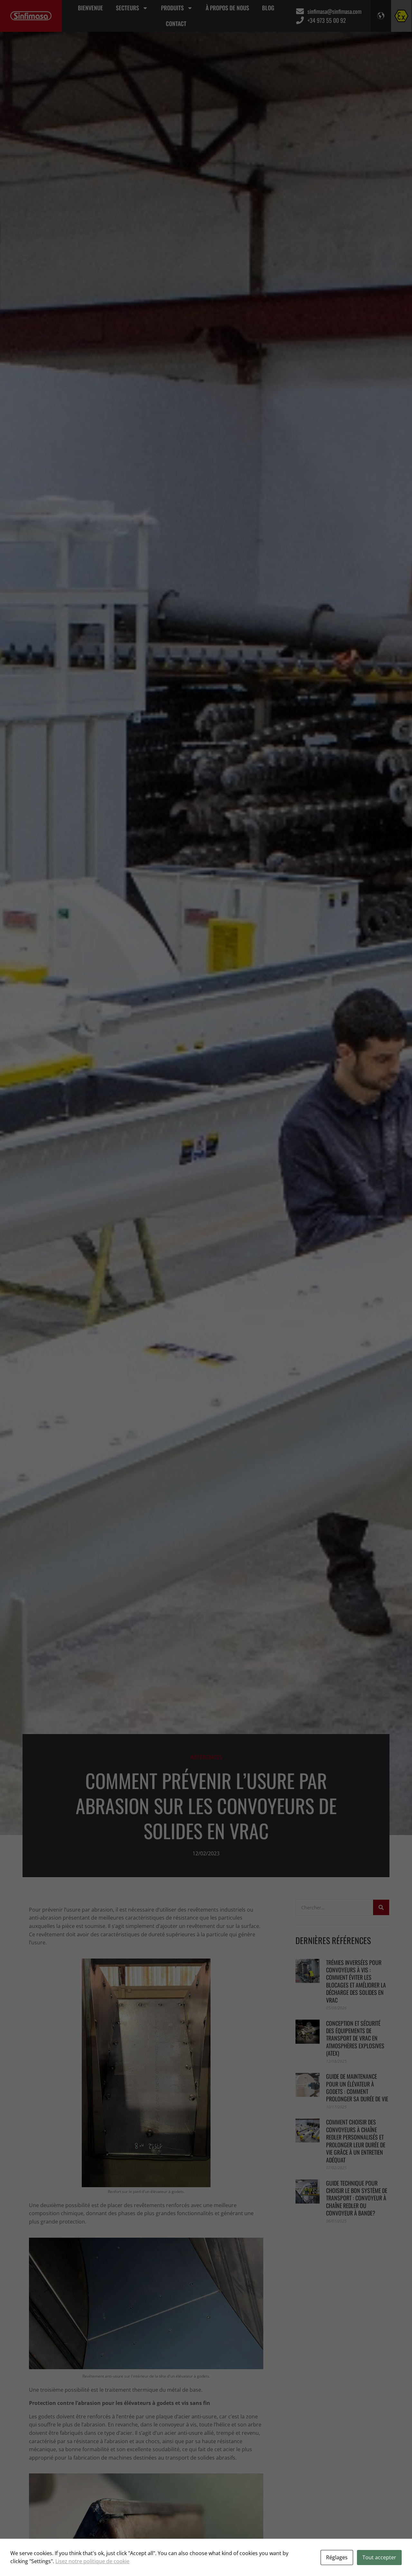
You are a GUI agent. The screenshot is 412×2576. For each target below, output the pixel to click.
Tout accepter (379, 2557)
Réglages (337, 2557)
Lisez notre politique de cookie (92, 2561)
